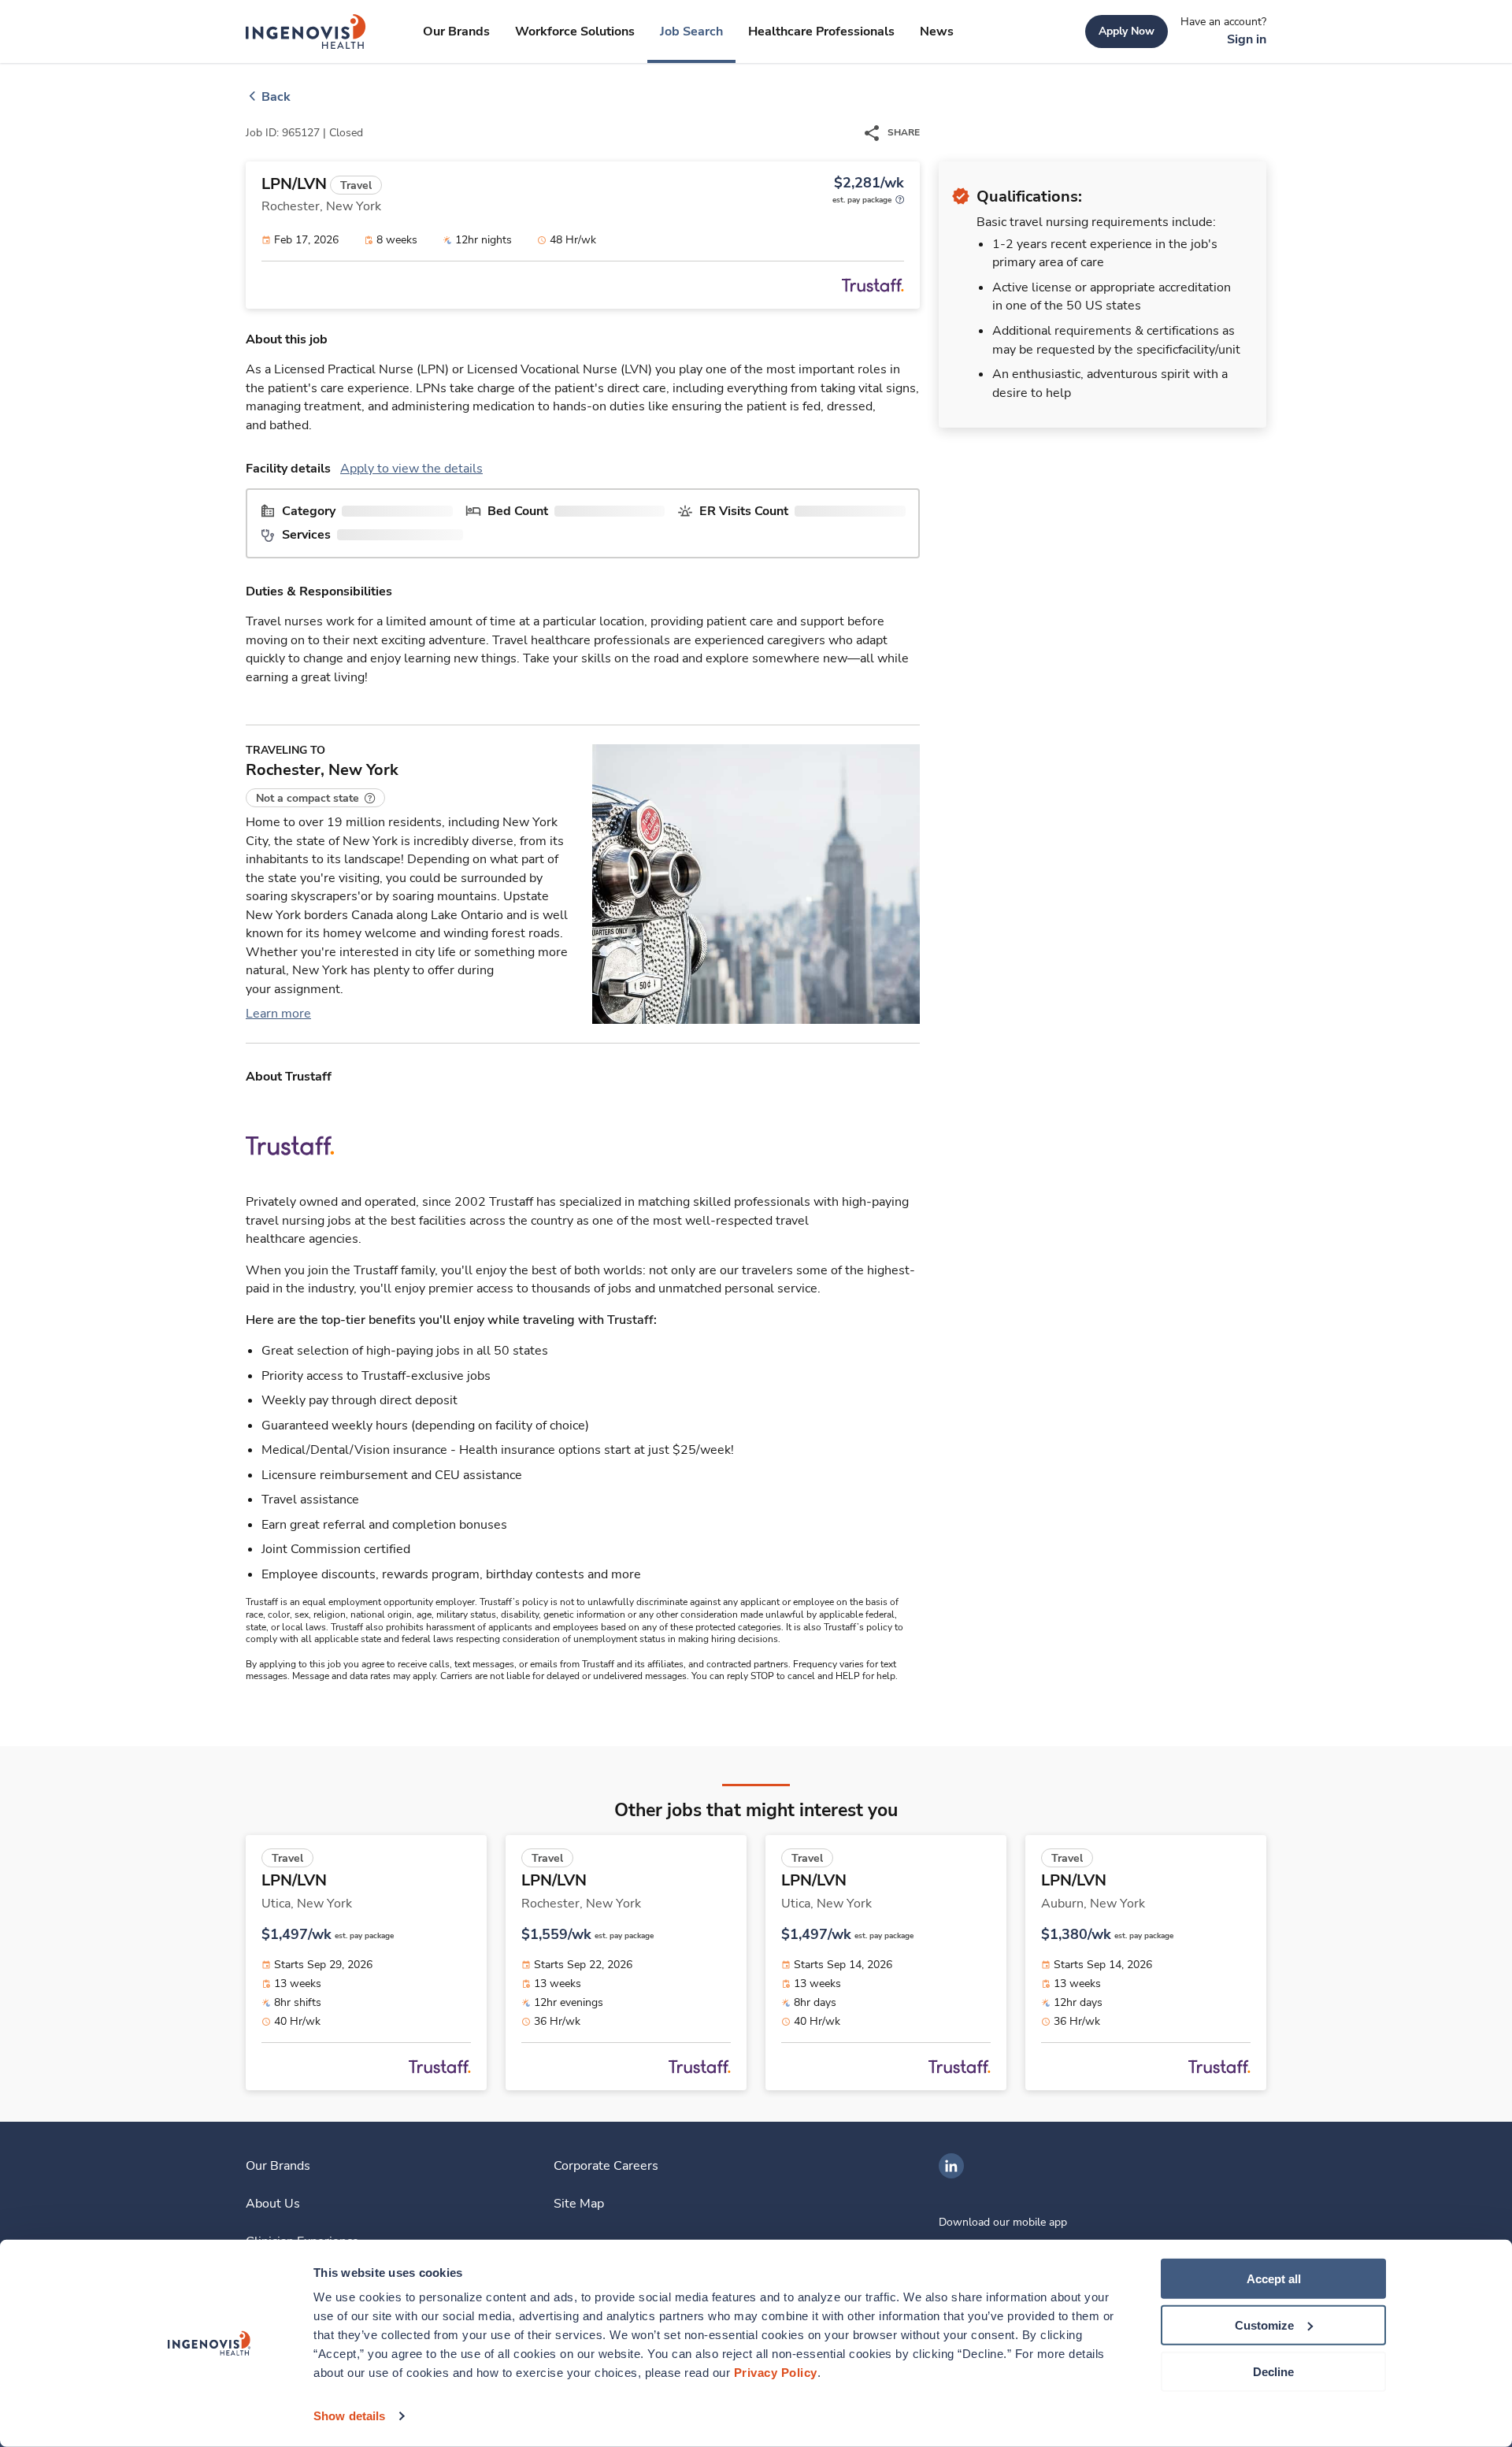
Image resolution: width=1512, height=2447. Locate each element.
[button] (315, 798)
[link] (306, 32)
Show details (349, 2416)
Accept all (1274, 2279)
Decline (1273, 2371)
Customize (1264, 2325)
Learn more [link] (278, 1014)
